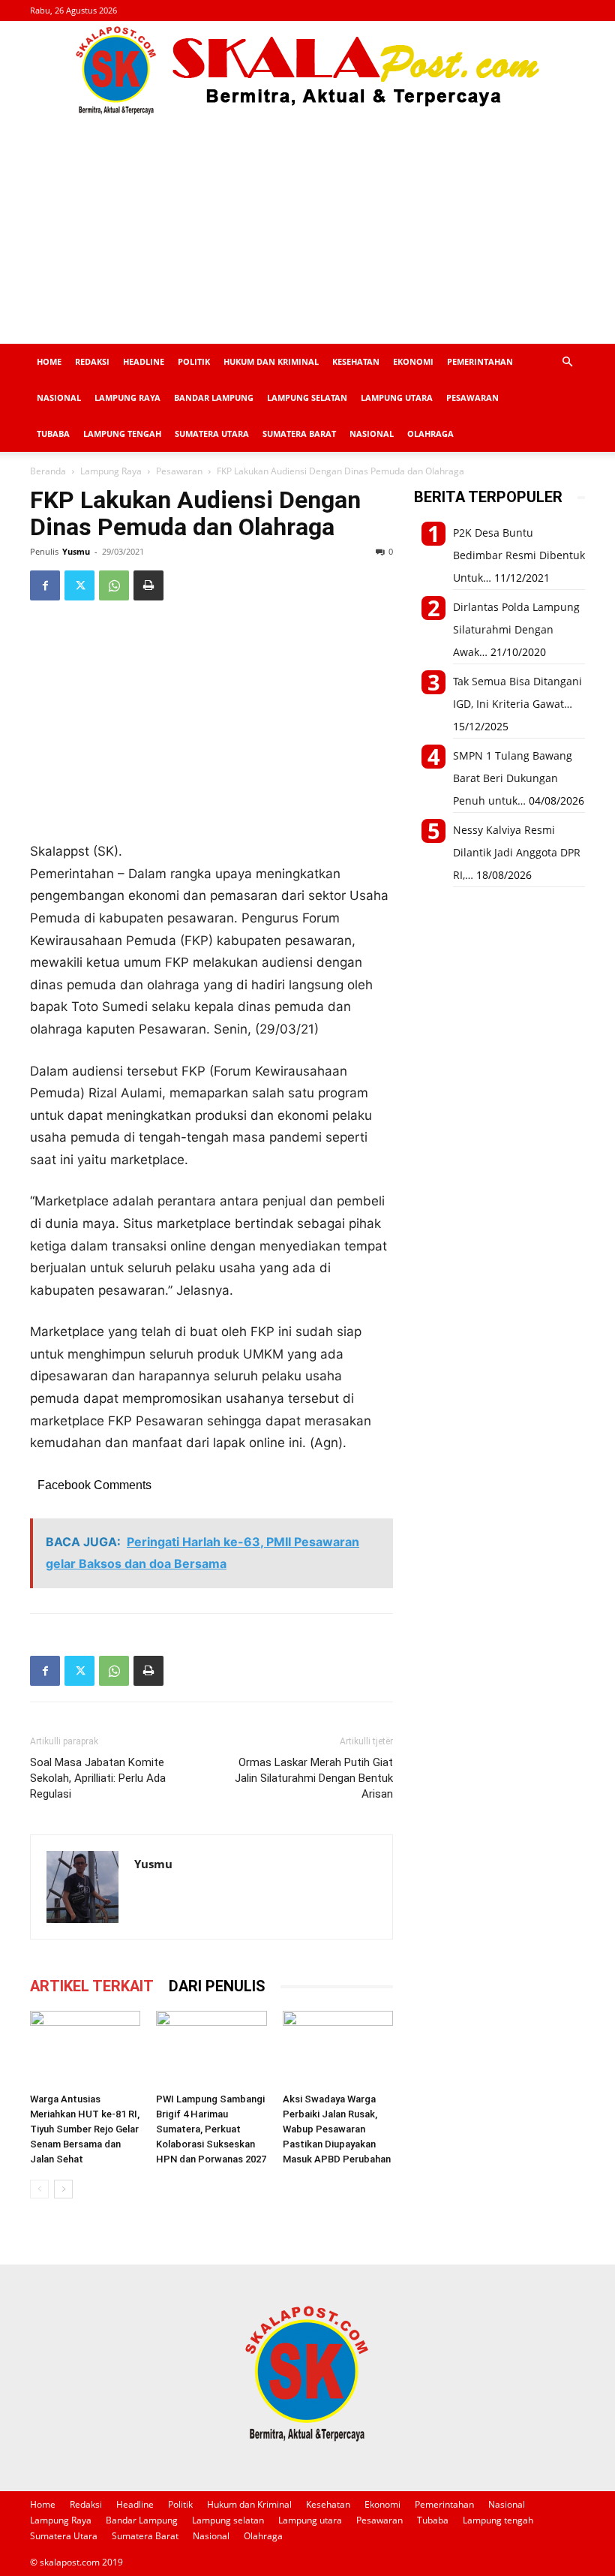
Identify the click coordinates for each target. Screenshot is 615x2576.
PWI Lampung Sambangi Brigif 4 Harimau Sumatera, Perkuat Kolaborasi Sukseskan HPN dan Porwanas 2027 (211, 2129)
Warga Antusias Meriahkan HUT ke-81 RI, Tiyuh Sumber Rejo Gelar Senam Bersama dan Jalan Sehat (85, 2129)
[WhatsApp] (114, 585)
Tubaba (53, 433)
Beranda (48, 471)
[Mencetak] (148, 585)
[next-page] (63, 2189)
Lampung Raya (127, 397)
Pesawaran (472, 397)
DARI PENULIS (217, 1986)
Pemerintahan (480, 361)
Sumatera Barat (299, 433)
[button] (567, 362)
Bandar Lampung (214, 397)
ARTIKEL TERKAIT (92, 1986)
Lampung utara (397, 397)
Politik (194, 361)
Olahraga (430, 433)
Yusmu (76, 551)
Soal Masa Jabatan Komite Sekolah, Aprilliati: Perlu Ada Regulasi (98, 1778)
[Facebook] (45, 585)
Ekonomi (413, 361)
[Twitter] (79, 585)
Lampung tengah (122, 433)
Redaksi (92, 361)
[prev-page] (39, 2189)
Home (49, 361)
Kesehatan (356, 361)
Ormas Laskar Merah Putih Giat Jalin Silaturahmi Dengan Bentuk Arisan (314, 1778)
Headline (144, 361)
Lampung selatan (307, 397)
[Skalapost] (307, 71)
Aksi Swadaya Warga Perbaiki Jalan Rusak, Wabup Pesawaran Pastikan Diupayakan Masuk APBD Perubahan (337, 2129)
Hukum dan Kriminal (271, 361)
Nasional (59, 397)
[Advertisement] (307, 231)
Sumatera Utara (212, 433)
